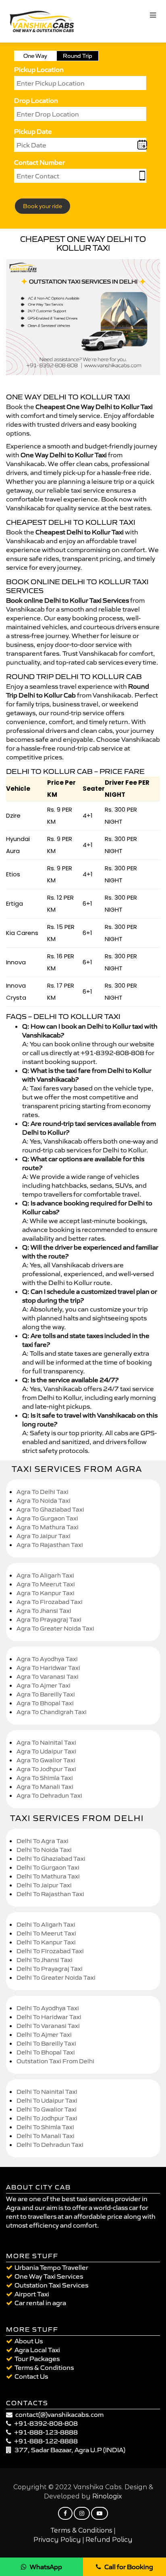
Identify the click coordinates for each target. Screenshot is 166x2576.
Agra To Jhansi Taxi (44, 1611)
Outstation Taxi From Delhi (55, 2061)
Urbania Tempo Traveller (51, 2267)
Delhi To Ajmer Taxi (44, 2035)
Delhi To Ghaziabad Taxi (51, 1859)
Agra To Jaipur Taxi (44, 1536)
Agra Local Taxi (37, 2350)
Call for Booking (129, 2567)
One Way (35, 56)
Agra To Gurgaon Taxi (47, 1518)
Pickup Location (39, 70)
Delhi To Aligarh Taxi (46, 1924)
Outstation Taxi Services (51, 2285)
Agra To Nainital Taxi (46, 1742)
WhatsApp (46, 2567)
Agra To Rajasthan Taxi (50, 1545)
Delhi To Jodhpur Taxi (47, 2118)
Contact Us (31, 2376)
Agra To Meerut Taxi (46, 1584)
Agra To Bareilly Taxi (46, 1694)
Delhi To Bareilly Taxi (46, 2043)
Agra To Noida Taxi (44, 1501)
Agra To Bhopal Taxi (45, 1703)
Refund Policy (109, 2540)
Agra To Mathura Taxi (48, 1527)
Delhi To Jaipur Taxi (44, 1885)
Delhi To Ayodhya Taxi (48, 2008)
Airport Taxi (32, 2294)
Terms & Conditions (44, 2367)
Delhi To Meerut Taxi (46, 1933)
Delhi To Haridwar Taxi (49, 2017)
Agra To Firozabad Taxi (50, 1602)
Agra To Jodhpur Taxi (46, 1769)
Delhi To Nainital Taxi (47, 2092)
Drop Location (36, 100)
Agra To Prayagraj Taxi (49, 1619)
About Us (29, 2341)
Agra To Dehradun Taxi (49, 1795)
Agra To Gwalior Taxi (46, 1760)
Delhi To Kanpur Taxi (46, 1942)
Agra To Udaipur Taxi (46, 1751)
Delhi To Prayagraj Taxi (50, 1969)
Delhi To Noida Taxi (44, 1850)
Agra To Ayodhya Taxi (47, 1659)
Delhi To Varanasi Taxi (48, 2026)
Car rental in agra (40, 2303)
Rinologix (107, 2496)
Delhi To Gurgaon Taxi (48, 1867)
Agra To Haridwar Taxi (48, 1668)
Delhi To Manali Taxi (46, 2136)
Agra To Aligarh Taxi (45, 1575)
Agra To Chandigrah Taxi (52, 1712)
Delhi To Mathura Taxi (48, 1876)
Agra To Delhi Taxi (43, 1492)
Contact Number (39, 162)
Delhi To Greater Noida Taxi (56, 1978)
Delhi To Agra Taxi (43, 1841)
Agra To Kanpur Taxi (46, 1593)
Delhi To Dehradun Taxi (50, 2145)
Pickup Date (33, 131)
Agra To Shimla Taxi (45, 1778)
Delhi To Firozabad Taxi (50, 1951)
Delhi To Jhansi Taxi (45, 1960)
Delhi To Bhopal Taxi (46, 2052)
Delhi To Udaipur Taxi (47, 2100)
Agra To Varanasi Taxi (48, 1677)
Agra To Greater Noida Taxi (55, 1628)
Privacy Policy (57, 2540)
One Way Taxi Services (49, 2276)
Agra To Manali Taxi (45, 1787)
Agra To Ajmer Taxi (44, 1685)
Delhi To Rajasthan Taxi (50, 1894)
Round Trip (78, 56)
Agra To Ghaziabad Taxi (50, 1509)
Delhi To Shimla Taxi (45, 2127)
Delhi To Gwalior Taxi (47, 2109)
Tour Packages (37, 2359)
